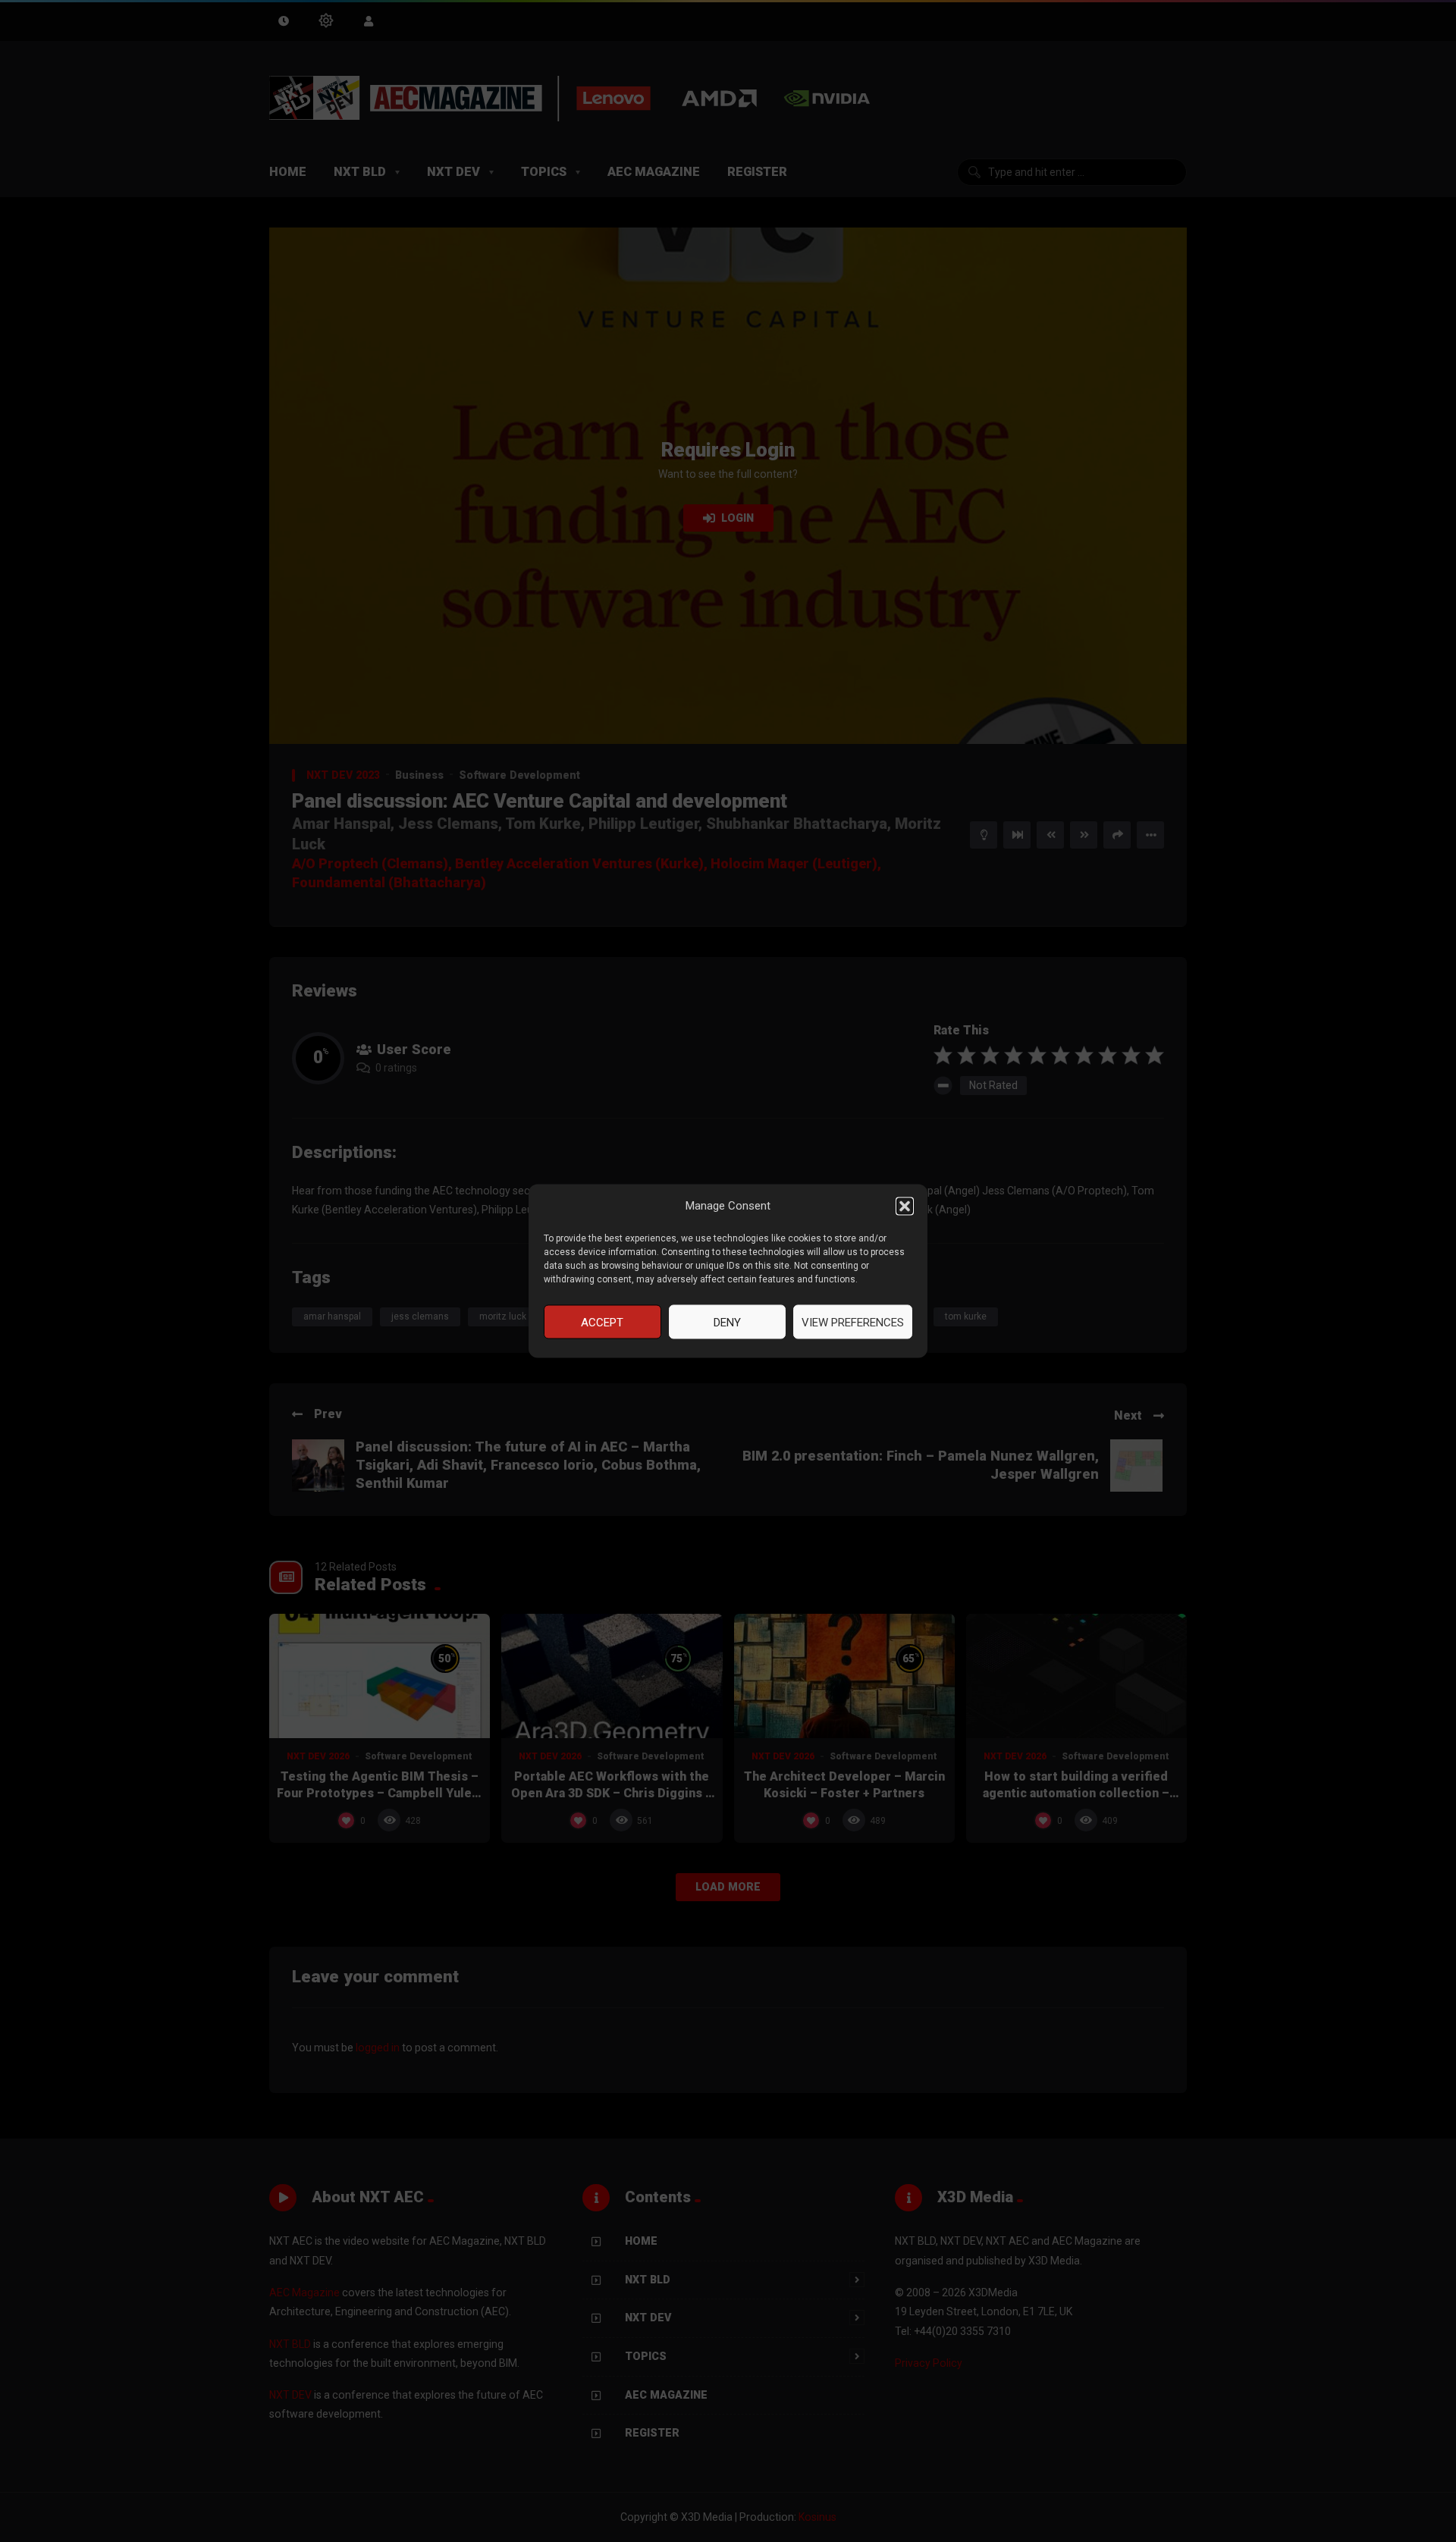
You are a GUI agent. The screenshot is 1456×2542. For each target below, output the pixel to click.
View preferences (853, 1322)
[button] (905, 1206)
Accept (602, 1322)
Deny (727, 1322)
